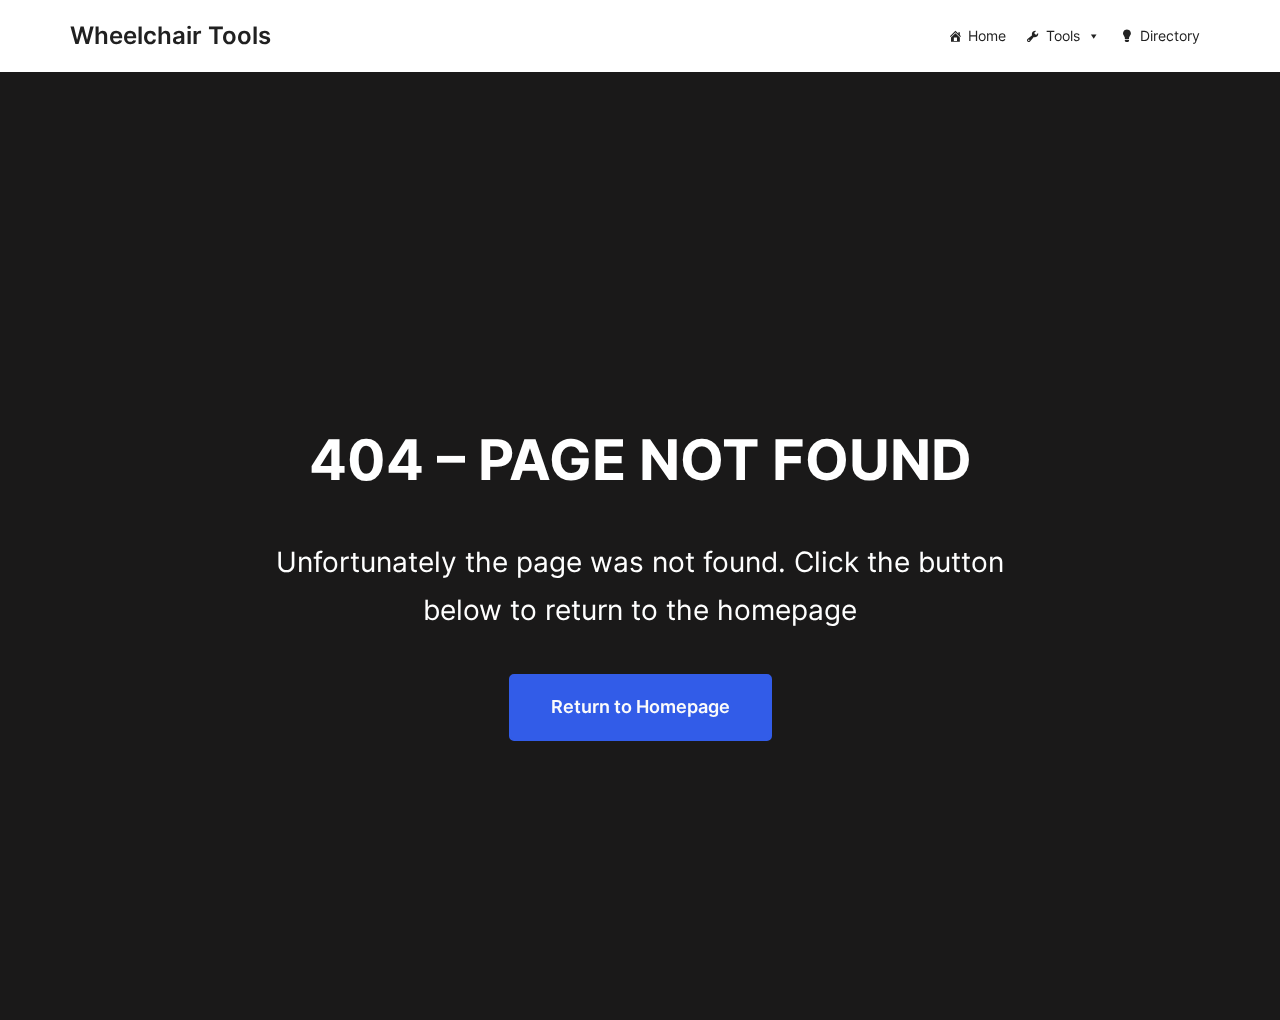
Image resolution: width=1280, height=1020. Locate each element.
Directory (1170, 35)
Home (987, 35)
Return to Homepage (640, 706)
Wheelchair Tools (170, 35)
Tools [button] (1063, 35)
